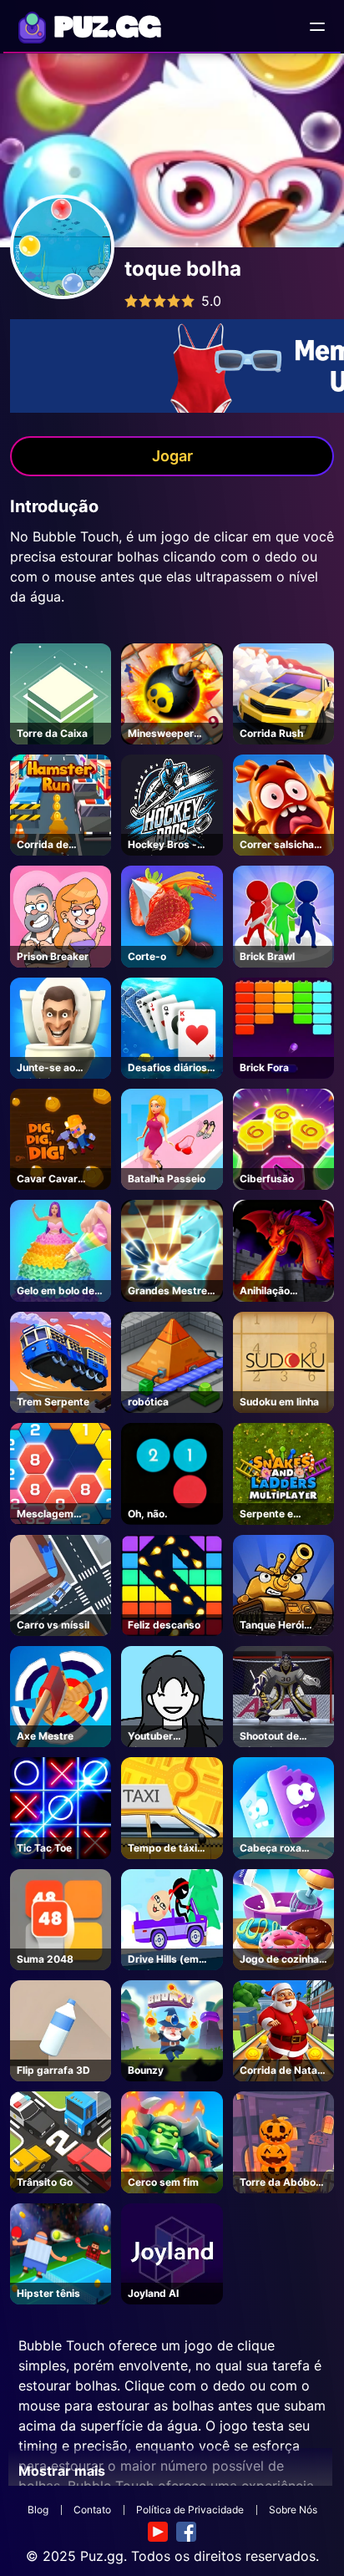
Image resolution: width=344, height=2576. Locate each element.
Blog (38, 2510)
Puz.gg (102, 2556)
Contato (92, 2510)
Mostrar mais (62, 2471)
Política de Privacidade (190, 2510)
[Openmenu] (317, 27)
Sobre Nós (293, 2510)
